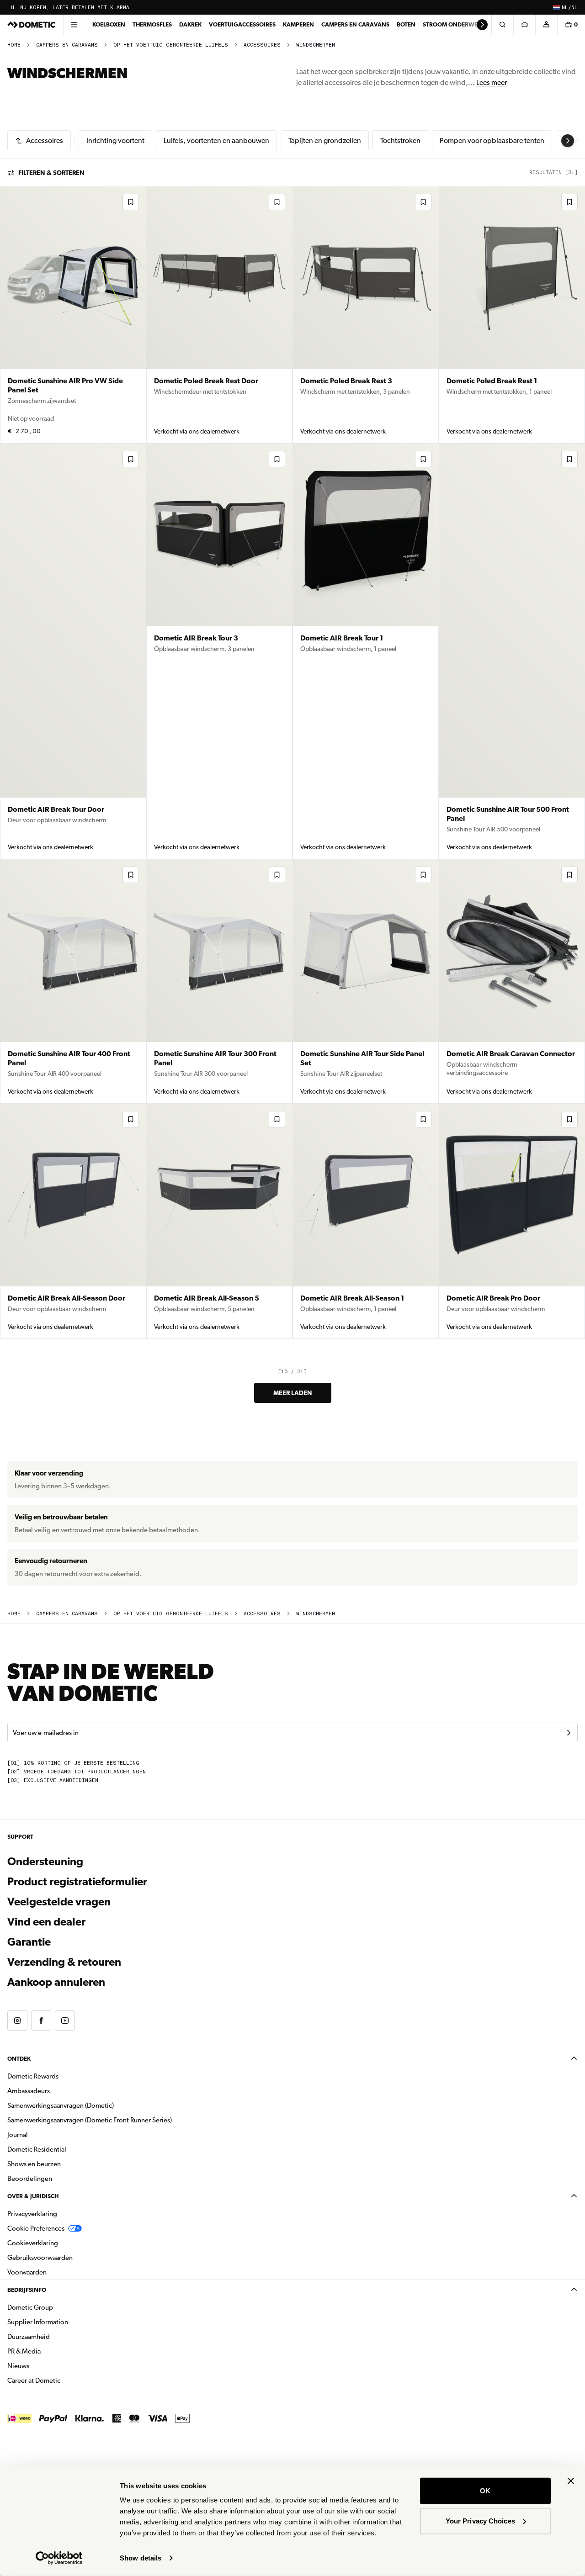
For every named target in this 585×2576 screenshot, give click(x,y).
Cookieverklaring (33, 2243)
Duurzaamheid (29, 2337)
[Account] (546, 25)
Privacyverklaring (32, 2214)
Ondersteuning (45, 1862)
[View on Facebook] (41, 2021)
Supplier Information (38, 2322)
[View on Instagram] (17, 2021)
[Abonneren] (569, 1733)
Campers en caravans (355, 24)
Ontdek (19, 2059)
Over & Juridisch (33, 2196)
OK (485, 2491)
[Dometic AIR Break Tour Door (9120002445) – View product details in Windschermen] (73, 651)
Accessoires (262, 45)
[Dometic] (32, 25)
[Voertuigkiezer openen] (524, 25)
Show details (141, 2558)
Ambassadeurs (29, 2091)
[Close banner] (571, 2481)
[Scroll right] (482, 25)
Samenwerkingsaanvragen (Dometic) (61, 2105)
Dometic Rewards (33, 2076)
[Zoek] (502, 25)
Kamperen (298, 24)
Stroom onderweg (452, 24)
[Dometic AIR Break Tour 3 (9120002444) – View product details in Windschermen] (219, 651)
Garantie (29, 1942)
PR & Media (53, 2351)
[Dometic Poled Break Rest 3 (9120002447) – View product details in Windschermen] (366, 315)
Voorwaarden (27, 2272)
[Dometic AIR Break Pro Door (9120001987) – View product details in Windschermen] (512, 1221)
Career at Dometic (63, 2380)
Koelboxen (109, 24)
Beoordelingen (30, 2179)
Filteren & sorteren (51, 173)
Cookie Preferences (36, 2228)
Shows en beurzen (34, 2164)
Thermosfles (152, 24)
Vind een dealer (46, 1922)
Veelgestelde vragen (59, 1902)
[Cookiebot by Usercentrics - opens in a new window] (59, 2558)
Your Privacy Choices (480, 2520)
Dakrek (190, 24)
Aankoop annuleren (56, 1982)
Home (14, 45)
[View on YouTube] (65, 2021)
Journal (18, 2135)
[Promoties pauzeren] (13, 7)
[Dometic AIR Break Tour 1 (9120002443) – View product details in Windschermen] (366, 651)
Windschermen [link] (316, 45)
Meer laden (293, 1393)
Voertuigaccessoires (242, 24)
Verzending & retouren (64, 1962)
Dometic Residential (66, 2149)
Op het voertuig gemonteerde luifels (171, 45)
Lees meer (492, 82)
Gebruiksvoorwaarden (40, 2258)
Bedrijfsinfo (27, 2290)
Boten (406, 24)
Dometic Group (59, 2307)
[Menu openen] (74, 25)
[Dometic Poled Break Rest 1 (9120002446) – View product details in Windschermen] (512, 315)
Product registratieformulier (77, 1882)
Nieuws (47, 2366)
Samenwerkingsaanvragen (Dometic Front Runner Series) (90, 2120)
